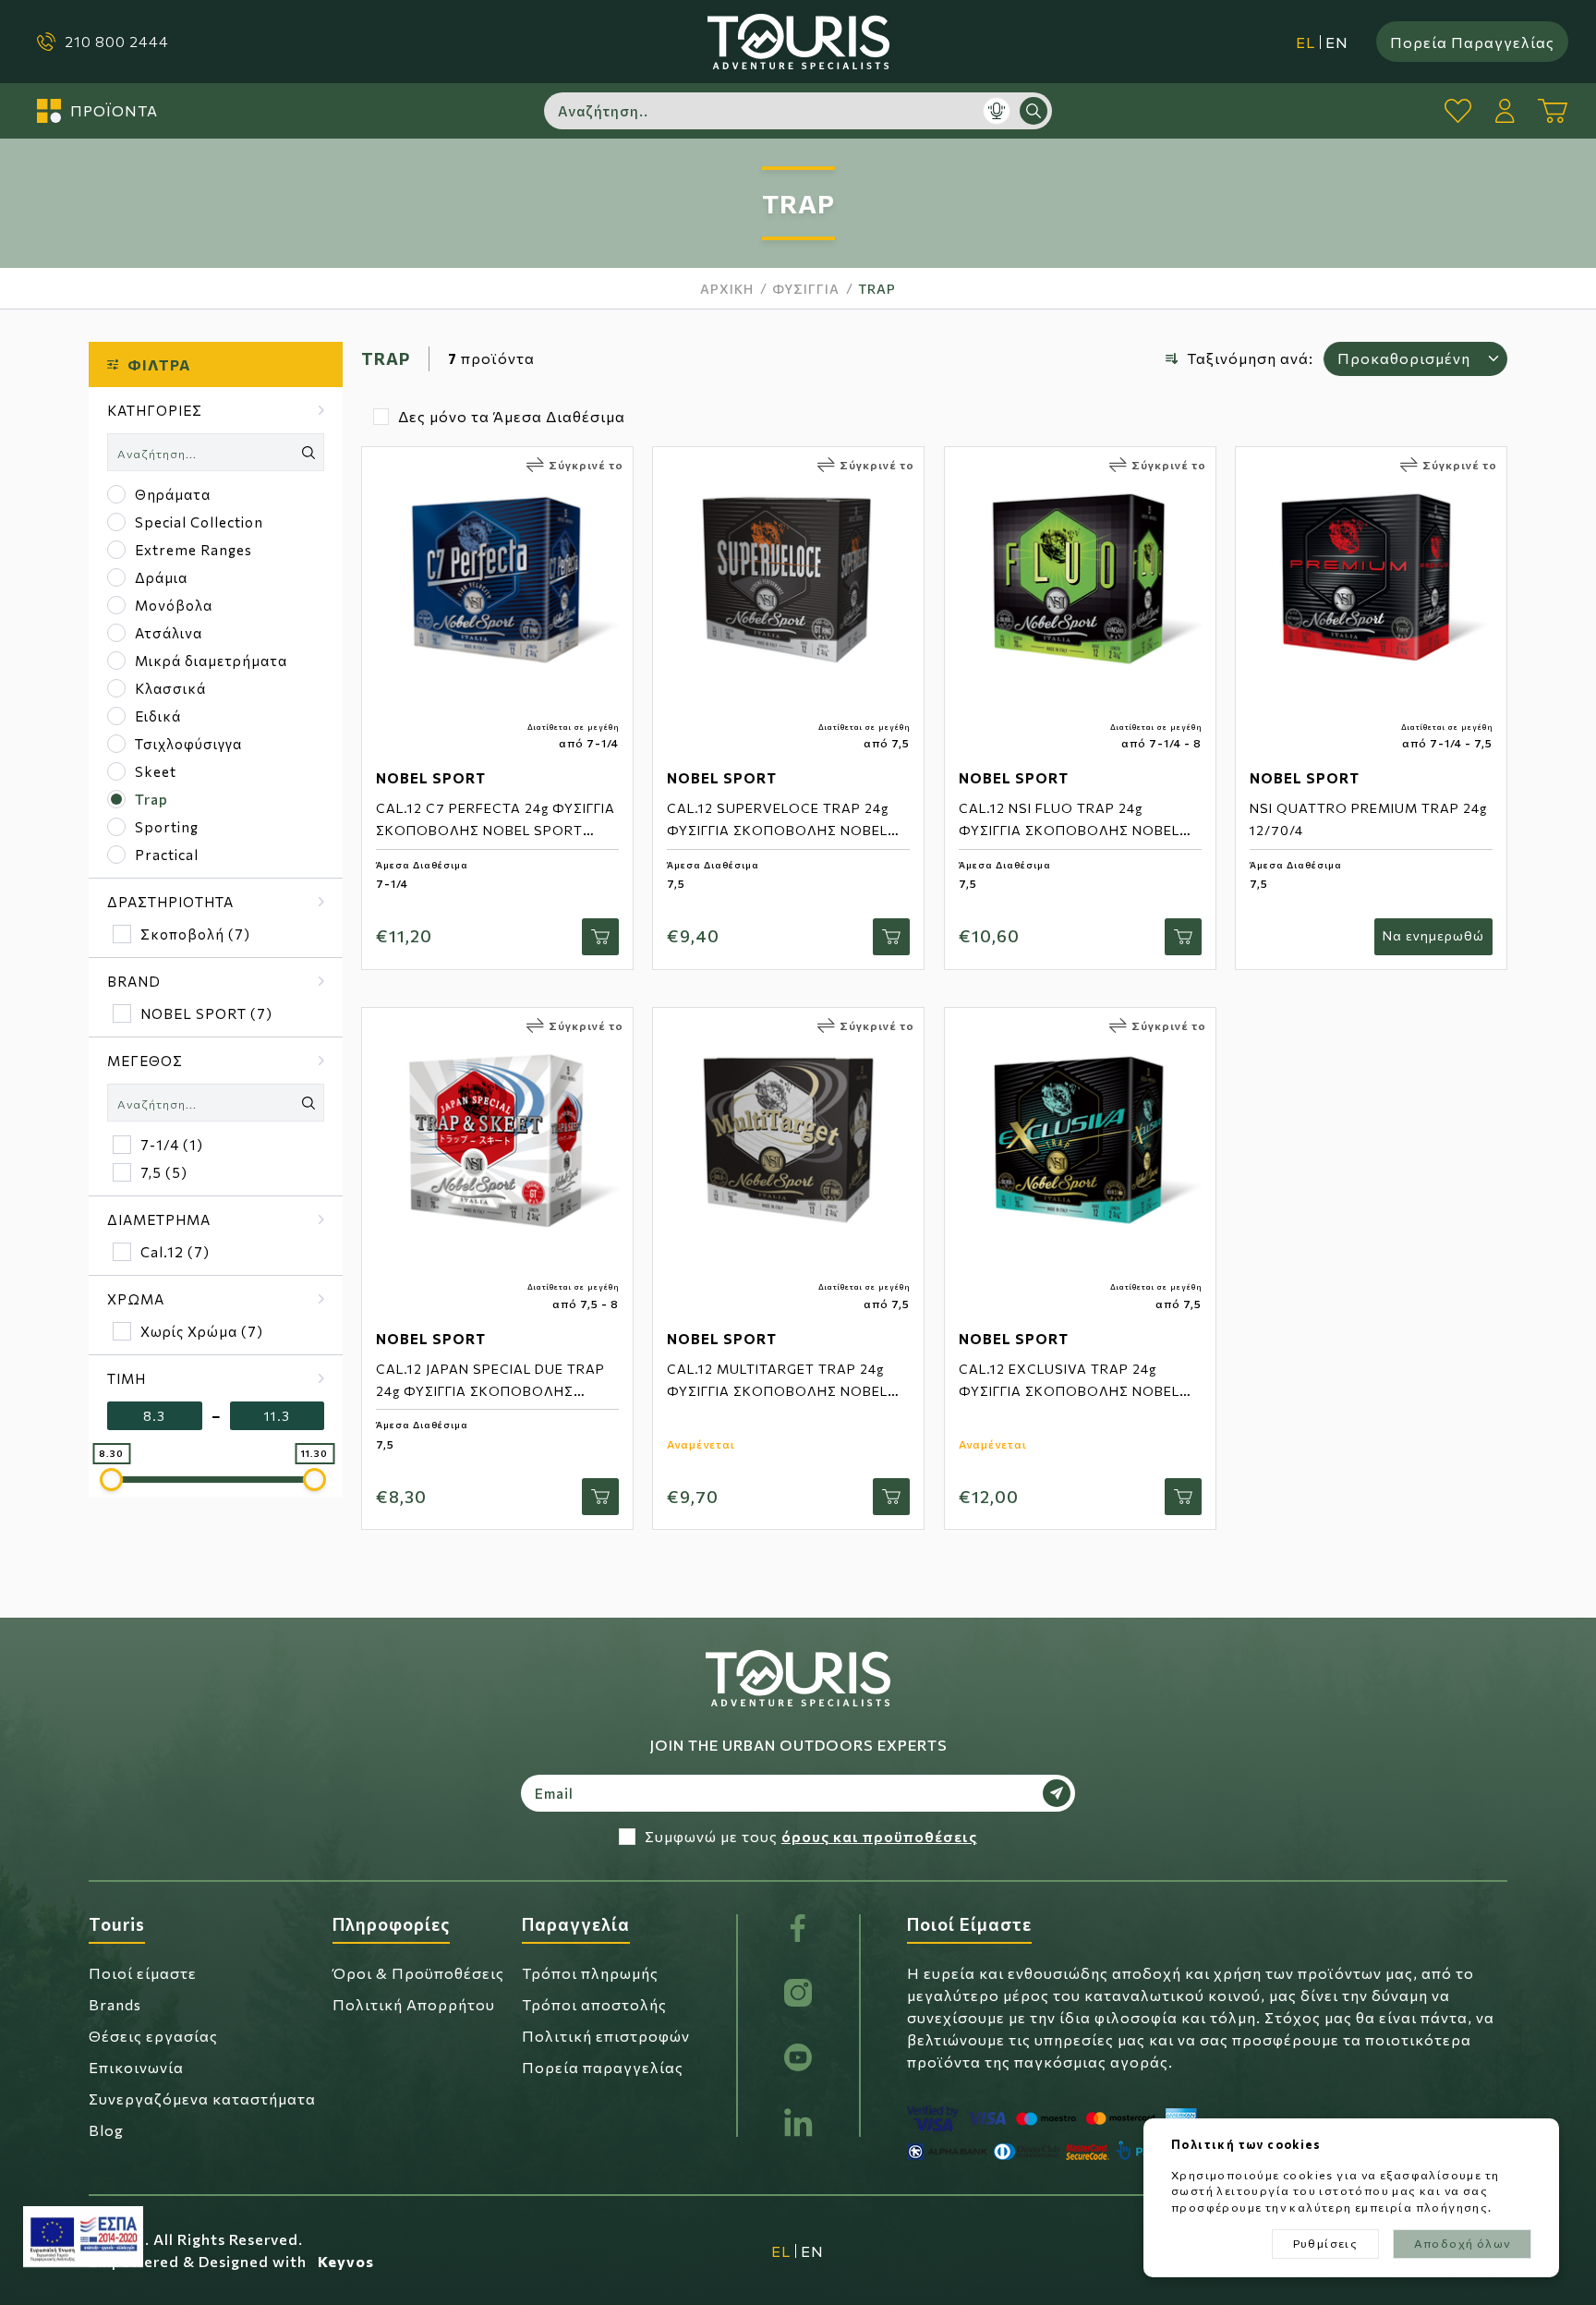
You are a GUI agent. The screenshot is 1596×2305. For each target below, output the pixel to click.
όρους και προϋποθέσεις (879, 1836)
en (1337, 42)
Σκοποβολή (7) (195, 934)
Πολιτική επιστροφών (606, 2036)
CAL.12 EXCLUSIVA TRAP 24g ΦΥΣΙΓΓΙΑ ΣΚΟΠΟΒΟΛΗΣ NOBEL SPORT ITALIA (1069, 1391)
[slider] (111, 1480)
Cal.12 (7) (175, 1252)
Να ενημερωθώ (1433, 935)
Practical (167, 855)
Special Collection (199, 522)
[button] (216, 410)
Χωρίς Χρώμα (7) (202, 1331)
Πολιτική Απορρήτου (414, 2004)
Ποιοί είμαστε (143, 1973)
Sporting (167, 827)
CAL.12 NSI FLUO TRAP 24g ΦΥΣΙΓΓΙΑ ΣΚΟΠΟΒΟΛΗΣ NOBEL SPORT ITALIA (1069, 830)
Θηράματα (173, 494)
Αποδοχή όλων (1463, 2243)
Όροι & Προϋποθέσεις (418, 1973)
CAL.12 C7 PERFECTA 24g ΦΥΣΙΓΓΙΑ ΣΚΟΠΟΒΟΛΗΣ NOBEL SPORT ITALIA (496, 830)
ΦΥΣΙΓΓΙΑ (806, 289)
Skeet (156, 771)
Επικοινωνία (136, 2067)
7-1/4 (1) (172, 1145)
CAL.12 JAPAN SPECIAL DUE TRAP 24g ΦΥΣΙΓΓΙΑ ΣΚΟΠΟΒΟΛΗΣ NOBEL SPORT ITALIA (490, 1391)
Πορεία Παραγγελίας (1472, 41)
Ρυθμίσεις (1326, 2243)
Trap (877, 289)
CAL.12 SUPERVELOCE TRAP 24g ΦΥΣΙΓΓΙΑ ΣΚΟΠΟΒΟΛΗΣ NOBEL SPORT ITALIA (778, 830)
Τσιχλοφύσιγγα (188, 744)
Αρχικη (727, 289)
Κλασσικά (170, 688)
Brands (115, 2004)
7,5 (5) (164, 1172)
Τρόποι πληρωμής (590, 1973)
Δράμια (161, 577)
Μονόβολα (174, 605)
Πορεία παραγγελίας (603, 2067)
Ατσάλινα (169, 633)
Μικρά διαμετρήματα (211, 661)
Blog (106, 2130)
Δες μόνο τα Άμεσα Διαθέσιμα (512, 416)
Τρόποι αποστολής (594, 2004)
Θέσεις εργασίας (153, 2036)
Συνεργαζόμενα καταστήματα (202, 2099)
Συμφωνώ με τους (811, 1836)
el (1306, 42)
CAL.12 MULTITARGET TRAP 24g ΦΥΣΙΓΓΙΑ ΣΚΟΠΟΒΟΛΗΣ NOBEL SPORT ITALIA (777, 1391)
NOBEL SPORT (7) (206, 1013)
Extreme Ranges (193, 550)
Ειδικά (158, 716)
